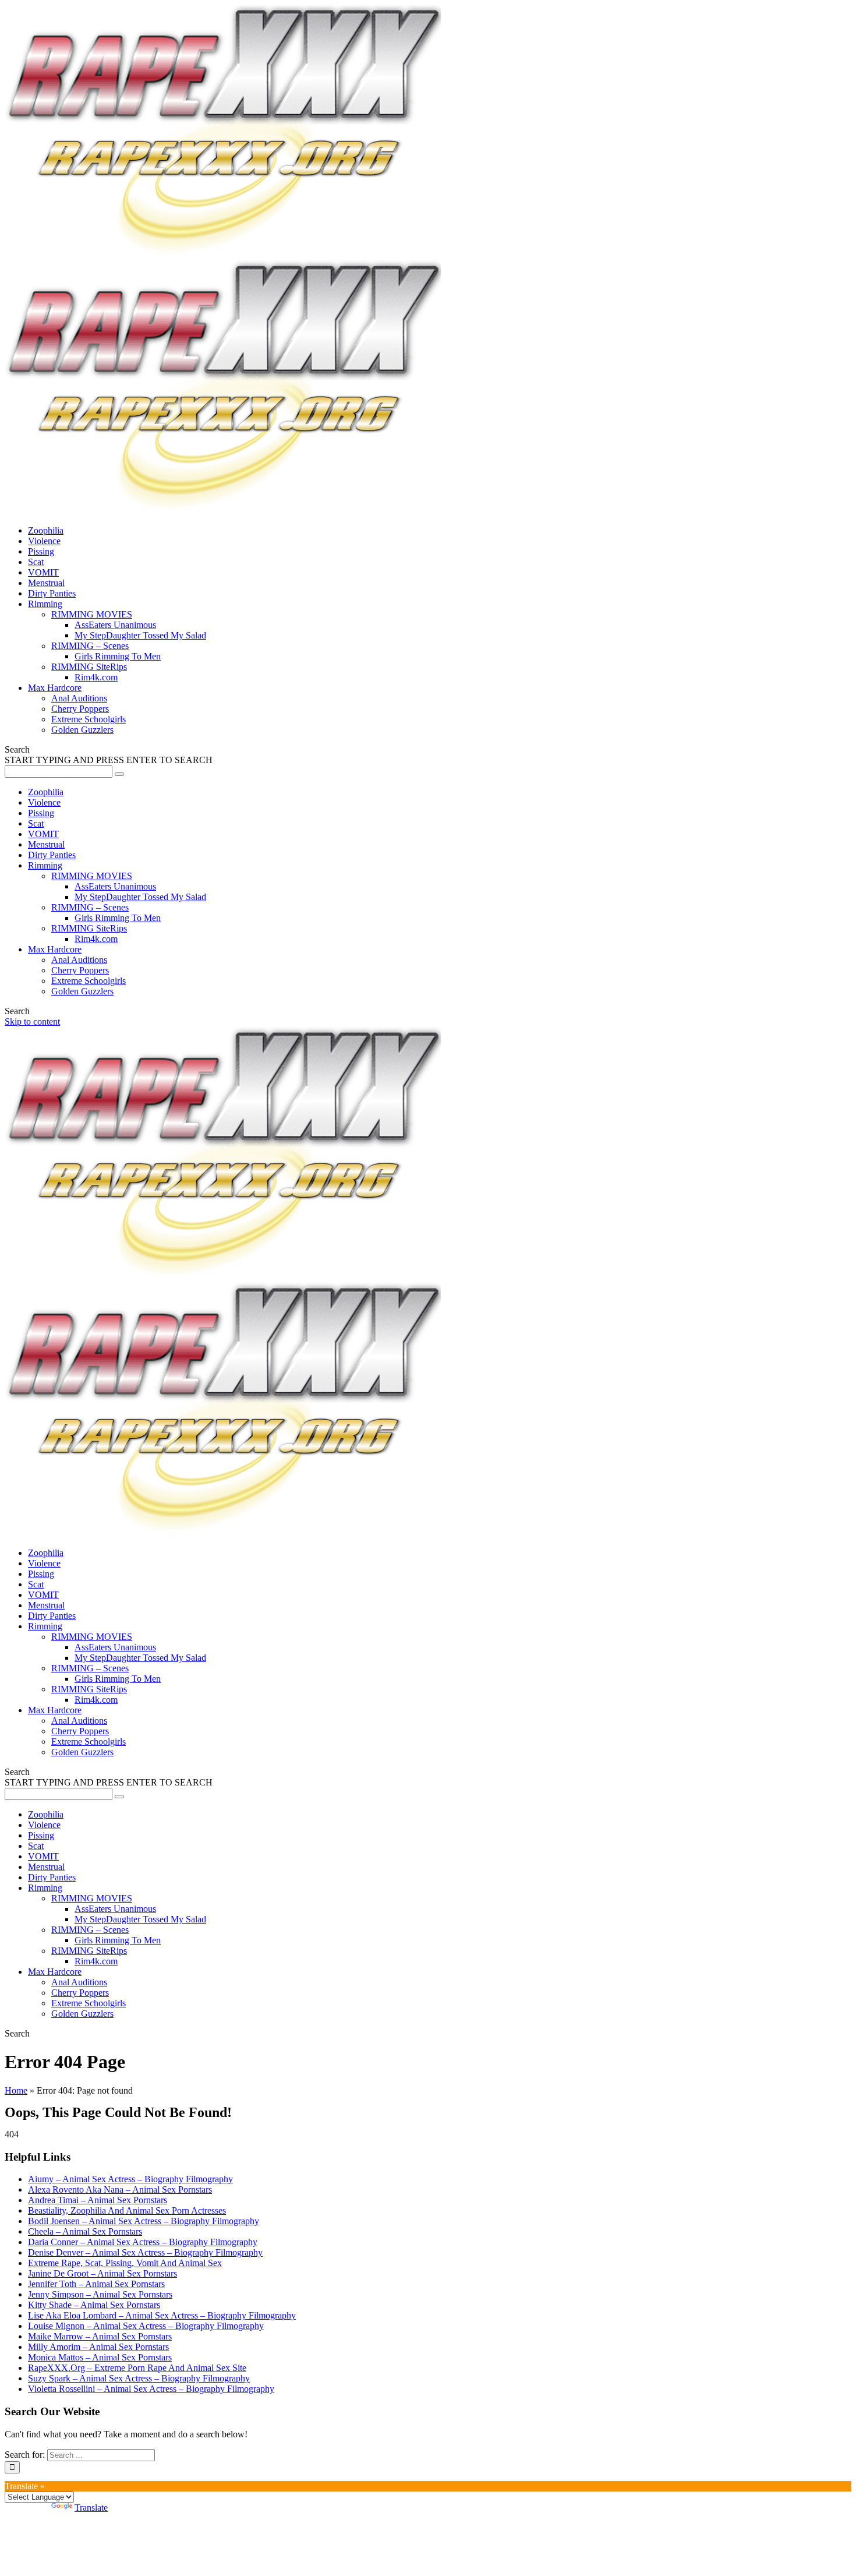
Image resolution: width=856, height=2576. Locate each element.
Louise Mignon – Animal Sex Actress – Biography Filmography (146, 2326)
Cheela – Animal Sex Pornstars (85, 2231)
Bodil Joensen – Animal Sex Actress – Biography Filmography (144, 2221)
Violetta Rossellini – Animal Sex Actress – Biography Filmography (151, 2389)
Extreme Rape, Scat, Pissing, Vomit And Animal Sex (125, 2263)
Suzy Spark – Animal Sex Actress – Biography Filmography (139, 2378)
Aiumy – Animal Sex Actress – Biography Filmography (130, 2179)
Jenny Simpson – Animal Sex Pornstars (100, 2294)
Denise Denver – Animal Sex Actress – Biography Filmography (145, 2252)
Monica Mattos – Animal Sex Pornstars (100, 2357)
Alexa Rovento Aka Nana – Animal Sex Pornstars (120, 2189)
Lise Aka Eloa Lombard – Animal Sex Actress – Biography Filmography (162, 2315)
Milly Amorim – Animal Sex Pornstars (98, 2347)
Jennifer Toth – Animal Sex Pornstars (96, 2284)
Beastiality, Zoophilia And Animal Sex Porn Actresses (127, 2210)
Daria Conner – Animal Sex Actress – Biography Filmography (143, 2242)
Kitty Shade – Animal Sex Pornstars (94, 2305)
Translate (91, 2508)
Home (16, 2090)
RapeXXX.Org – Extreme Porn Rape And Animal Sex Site (137, 2368)
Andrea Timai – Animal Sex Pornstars (98, 2200)
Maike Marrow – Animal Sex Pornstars (100, 2336)
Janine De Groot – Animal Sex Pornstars (102, 2273)
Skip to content (32, 1021)
